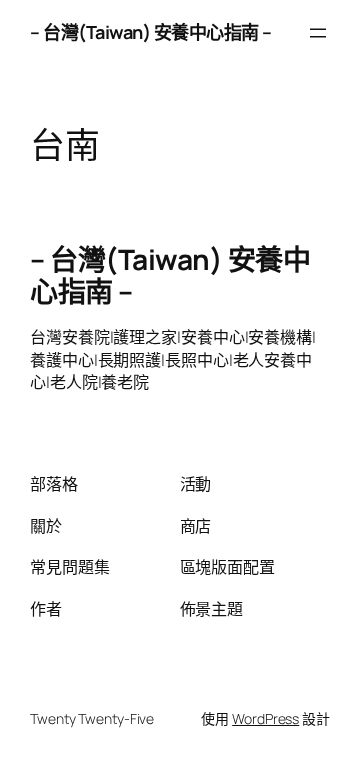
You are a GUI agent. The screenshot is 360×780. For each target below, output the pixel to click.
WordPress (265, 718)
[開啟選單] (318, 33)
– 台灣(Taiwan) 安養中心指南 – (151, 32)
